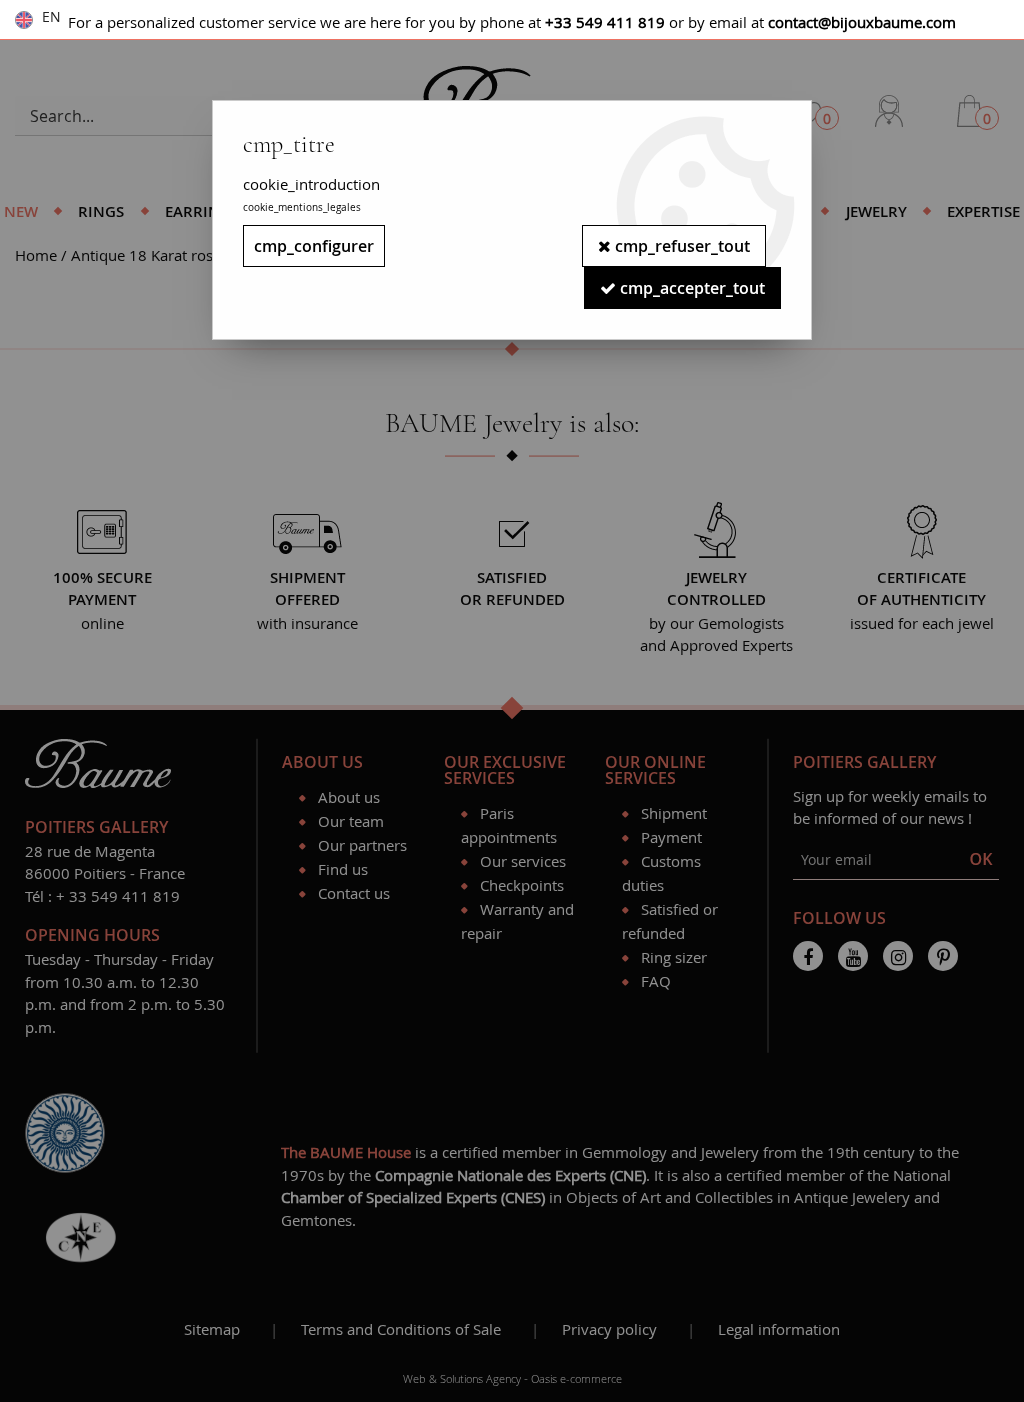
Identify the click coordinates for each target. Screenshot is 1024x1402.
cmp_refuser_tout (680, 246)
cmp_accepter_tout (690, 288)
